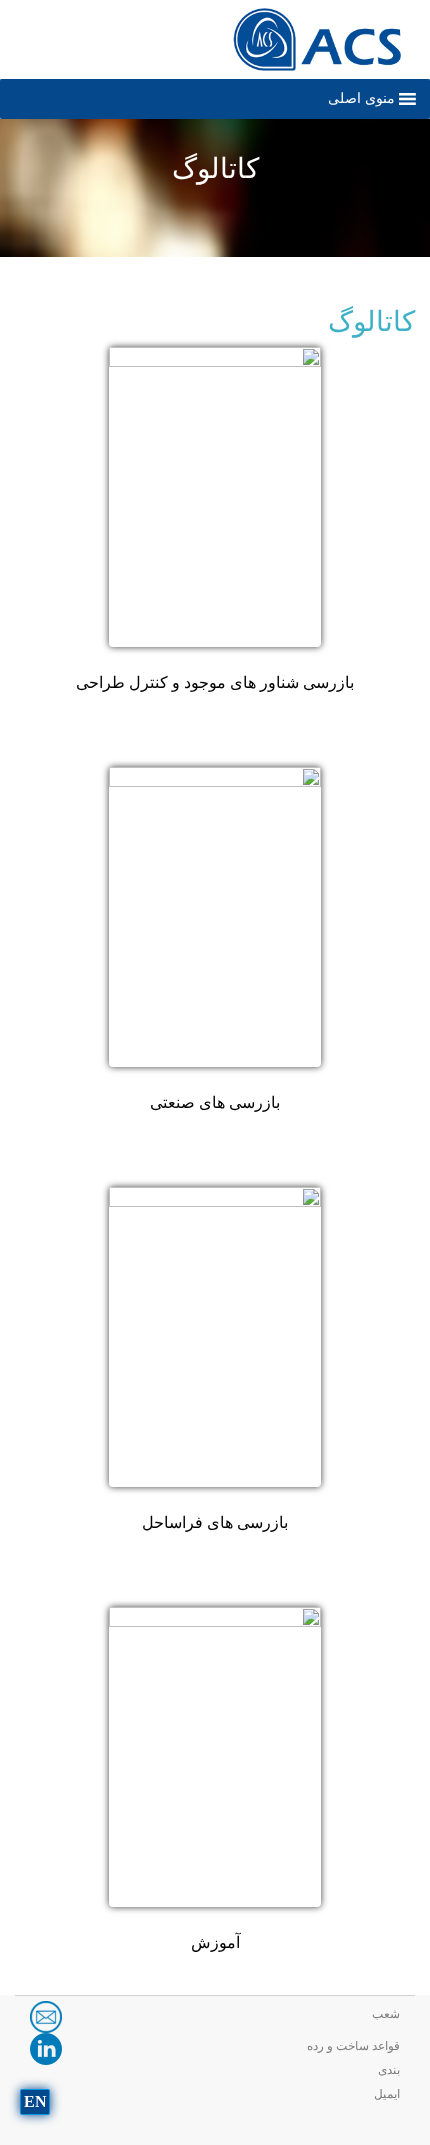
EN (35, 2101)
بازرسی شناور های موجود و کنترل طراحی (215, 682)
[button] (361, 99)
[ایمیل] (46, 2015)
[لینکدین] (46, 2047)
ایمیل (387, 2094)
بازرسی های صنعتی (215, 1102)
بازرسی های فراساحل (215, 1522)
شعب (386, 2014)
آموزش (215, 1942)
